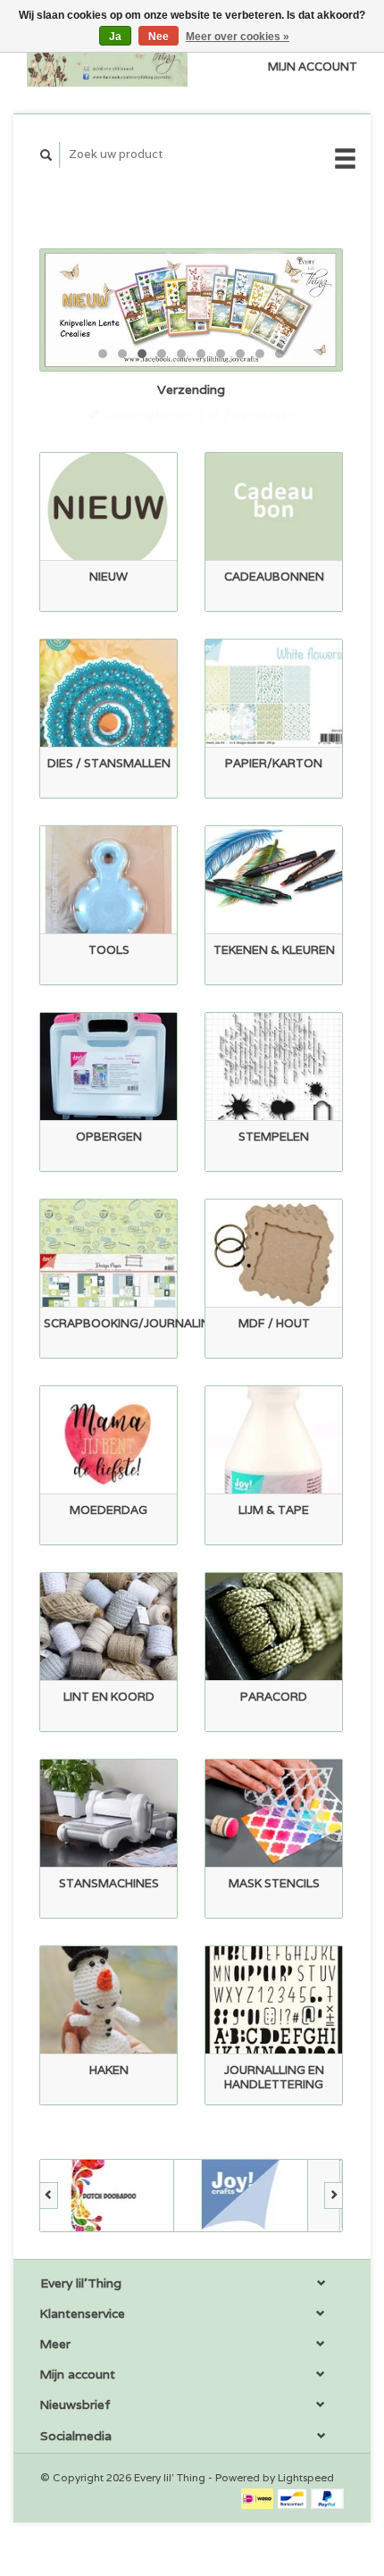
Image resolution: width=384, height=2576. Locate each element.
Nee (159, 37)
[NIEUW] (109, 507)
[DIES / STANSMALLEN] (109, 694)
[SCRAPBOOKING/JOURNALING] (109, 1254)
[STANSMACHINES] (109, 1814)
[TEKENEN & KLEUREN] (274, 880)
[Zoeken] (46, 155)
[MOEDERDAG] (109, 1440)
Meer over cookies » (238, 37)
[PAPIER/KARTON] (274, 694)
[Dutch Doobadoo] (107, 2195)
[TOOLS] (109, 880)
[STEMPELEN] (274, 1067)
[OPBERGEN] (109, 1067)
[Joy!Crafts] (241, 2195)
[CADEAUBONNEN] (274, 507)
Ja (115, 37)
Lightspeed (306, 2477)
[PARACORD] (274, 1627)
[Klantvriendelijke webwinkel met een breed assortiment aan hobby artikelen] (107, 57)
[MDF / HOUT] (274, 1254)
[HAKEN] (109, 2000)
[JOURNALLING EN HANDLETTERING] (274, 2000)
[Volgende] (334, 2195)
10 (280, 354)
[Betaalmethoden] (259, 2498)
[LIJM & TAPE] (274, 1440)
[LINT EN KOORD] (109, 1627)
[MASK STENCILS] (274, 1814)
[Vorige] (49, 2195)
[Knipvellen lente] (191, 310)
